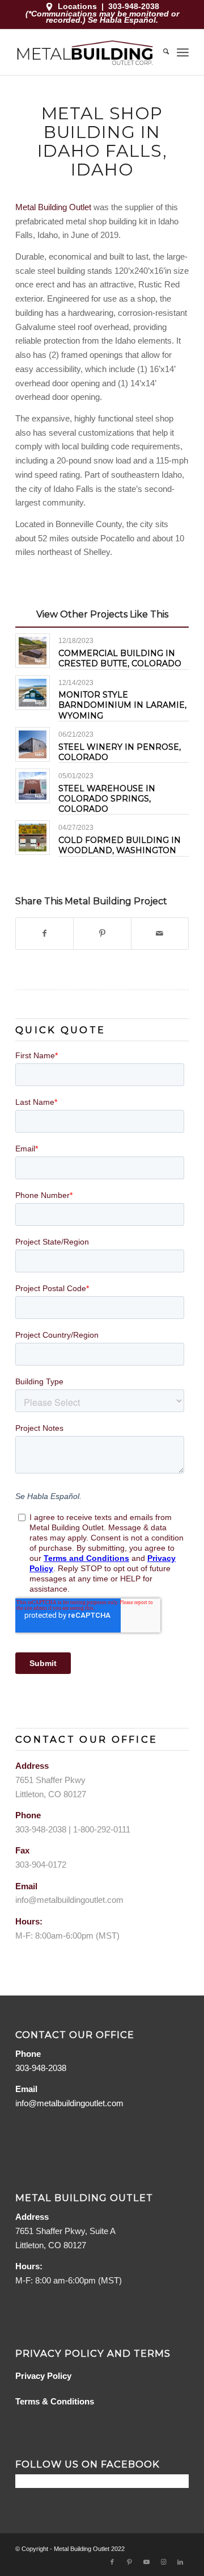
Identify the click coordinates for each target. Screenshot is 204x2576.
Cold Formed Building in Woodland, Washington (120, 845)
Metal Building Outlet (53, 207)
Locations (77, 6)
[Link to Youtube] (146, 2562)
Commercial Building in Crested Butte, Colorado (120, 658)
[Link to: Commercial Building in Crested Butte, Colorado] (33, 651)
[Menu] (183, 52)
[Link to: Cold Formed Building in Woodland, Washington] (33, 838)
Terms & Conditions (55, 2401)
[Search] (160, 52)
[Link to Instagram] (163, 2562)
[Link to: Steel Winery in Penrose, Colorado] (33, 744)
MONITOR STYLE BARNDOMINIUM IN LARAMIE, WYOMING (122, 705)
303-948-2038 (134, 6)
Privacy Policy (43, 2376)
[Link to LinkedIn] (180, 2562)
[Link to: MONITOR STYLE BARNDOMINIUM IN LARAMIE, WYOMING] (33, 693)
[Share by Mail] (160, 934)
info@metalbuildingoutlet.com (69, 1900)
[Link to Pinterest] (129, 2562)
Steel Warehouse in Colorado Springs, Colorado (107, 799)
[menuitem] (160, 52)
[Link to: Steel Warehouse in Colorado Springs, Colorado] (33, 786)
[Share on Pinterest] (102, 934)
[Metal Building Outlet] (85, 52)
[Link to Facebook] (112, 2562)
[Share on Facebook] (44, 934)
